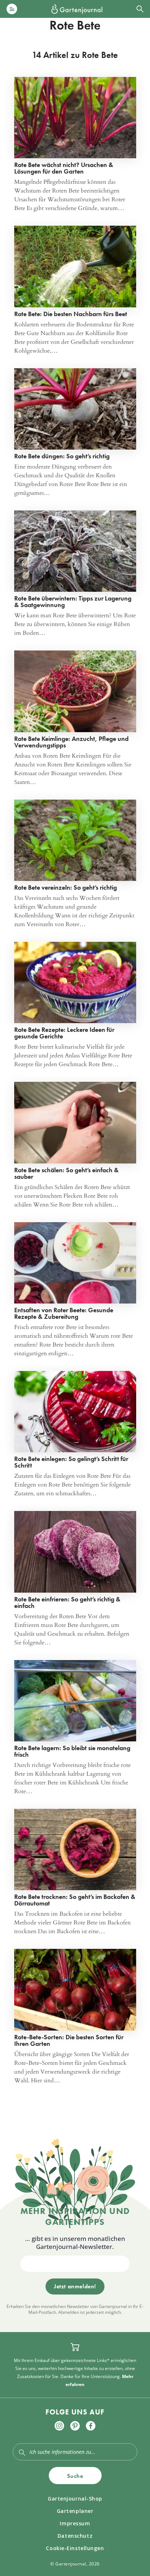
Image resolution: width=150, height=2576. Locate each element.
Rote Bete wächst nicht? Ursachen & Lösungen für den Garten (64, 168)
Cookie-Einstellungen (75, 2548)
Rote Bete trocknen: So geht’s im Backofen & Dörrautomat (75, 1900)
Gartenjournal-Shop (75, 2499)
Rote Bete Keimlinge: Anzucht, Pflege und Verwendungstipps (71, 742)
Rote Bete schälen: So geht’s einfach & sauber (66, 1173)
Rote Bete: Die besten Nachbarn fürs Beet (71, 314)
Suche (75, 2476)
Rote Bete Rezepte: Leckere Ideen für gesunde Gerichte (64, 1033)
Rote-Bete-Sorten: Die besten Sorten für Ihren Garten (69, 2040)
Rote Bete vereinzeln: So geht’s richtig (66, 887)
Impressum (75, 2523)
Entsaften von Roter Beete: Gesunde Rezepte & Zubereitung (64, 1313)
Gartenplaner (75, 2511)
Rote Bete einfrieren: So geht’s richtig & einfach (67, 1602)
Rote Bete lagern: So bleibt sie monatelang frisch (72, 1751)
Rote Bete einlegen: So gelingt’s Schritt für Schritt (71, 1462)
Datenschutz (75, 2536)
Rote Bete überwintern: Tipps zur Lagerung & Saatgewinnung (73, 601)
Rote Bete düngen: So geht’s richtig (62, 456)
